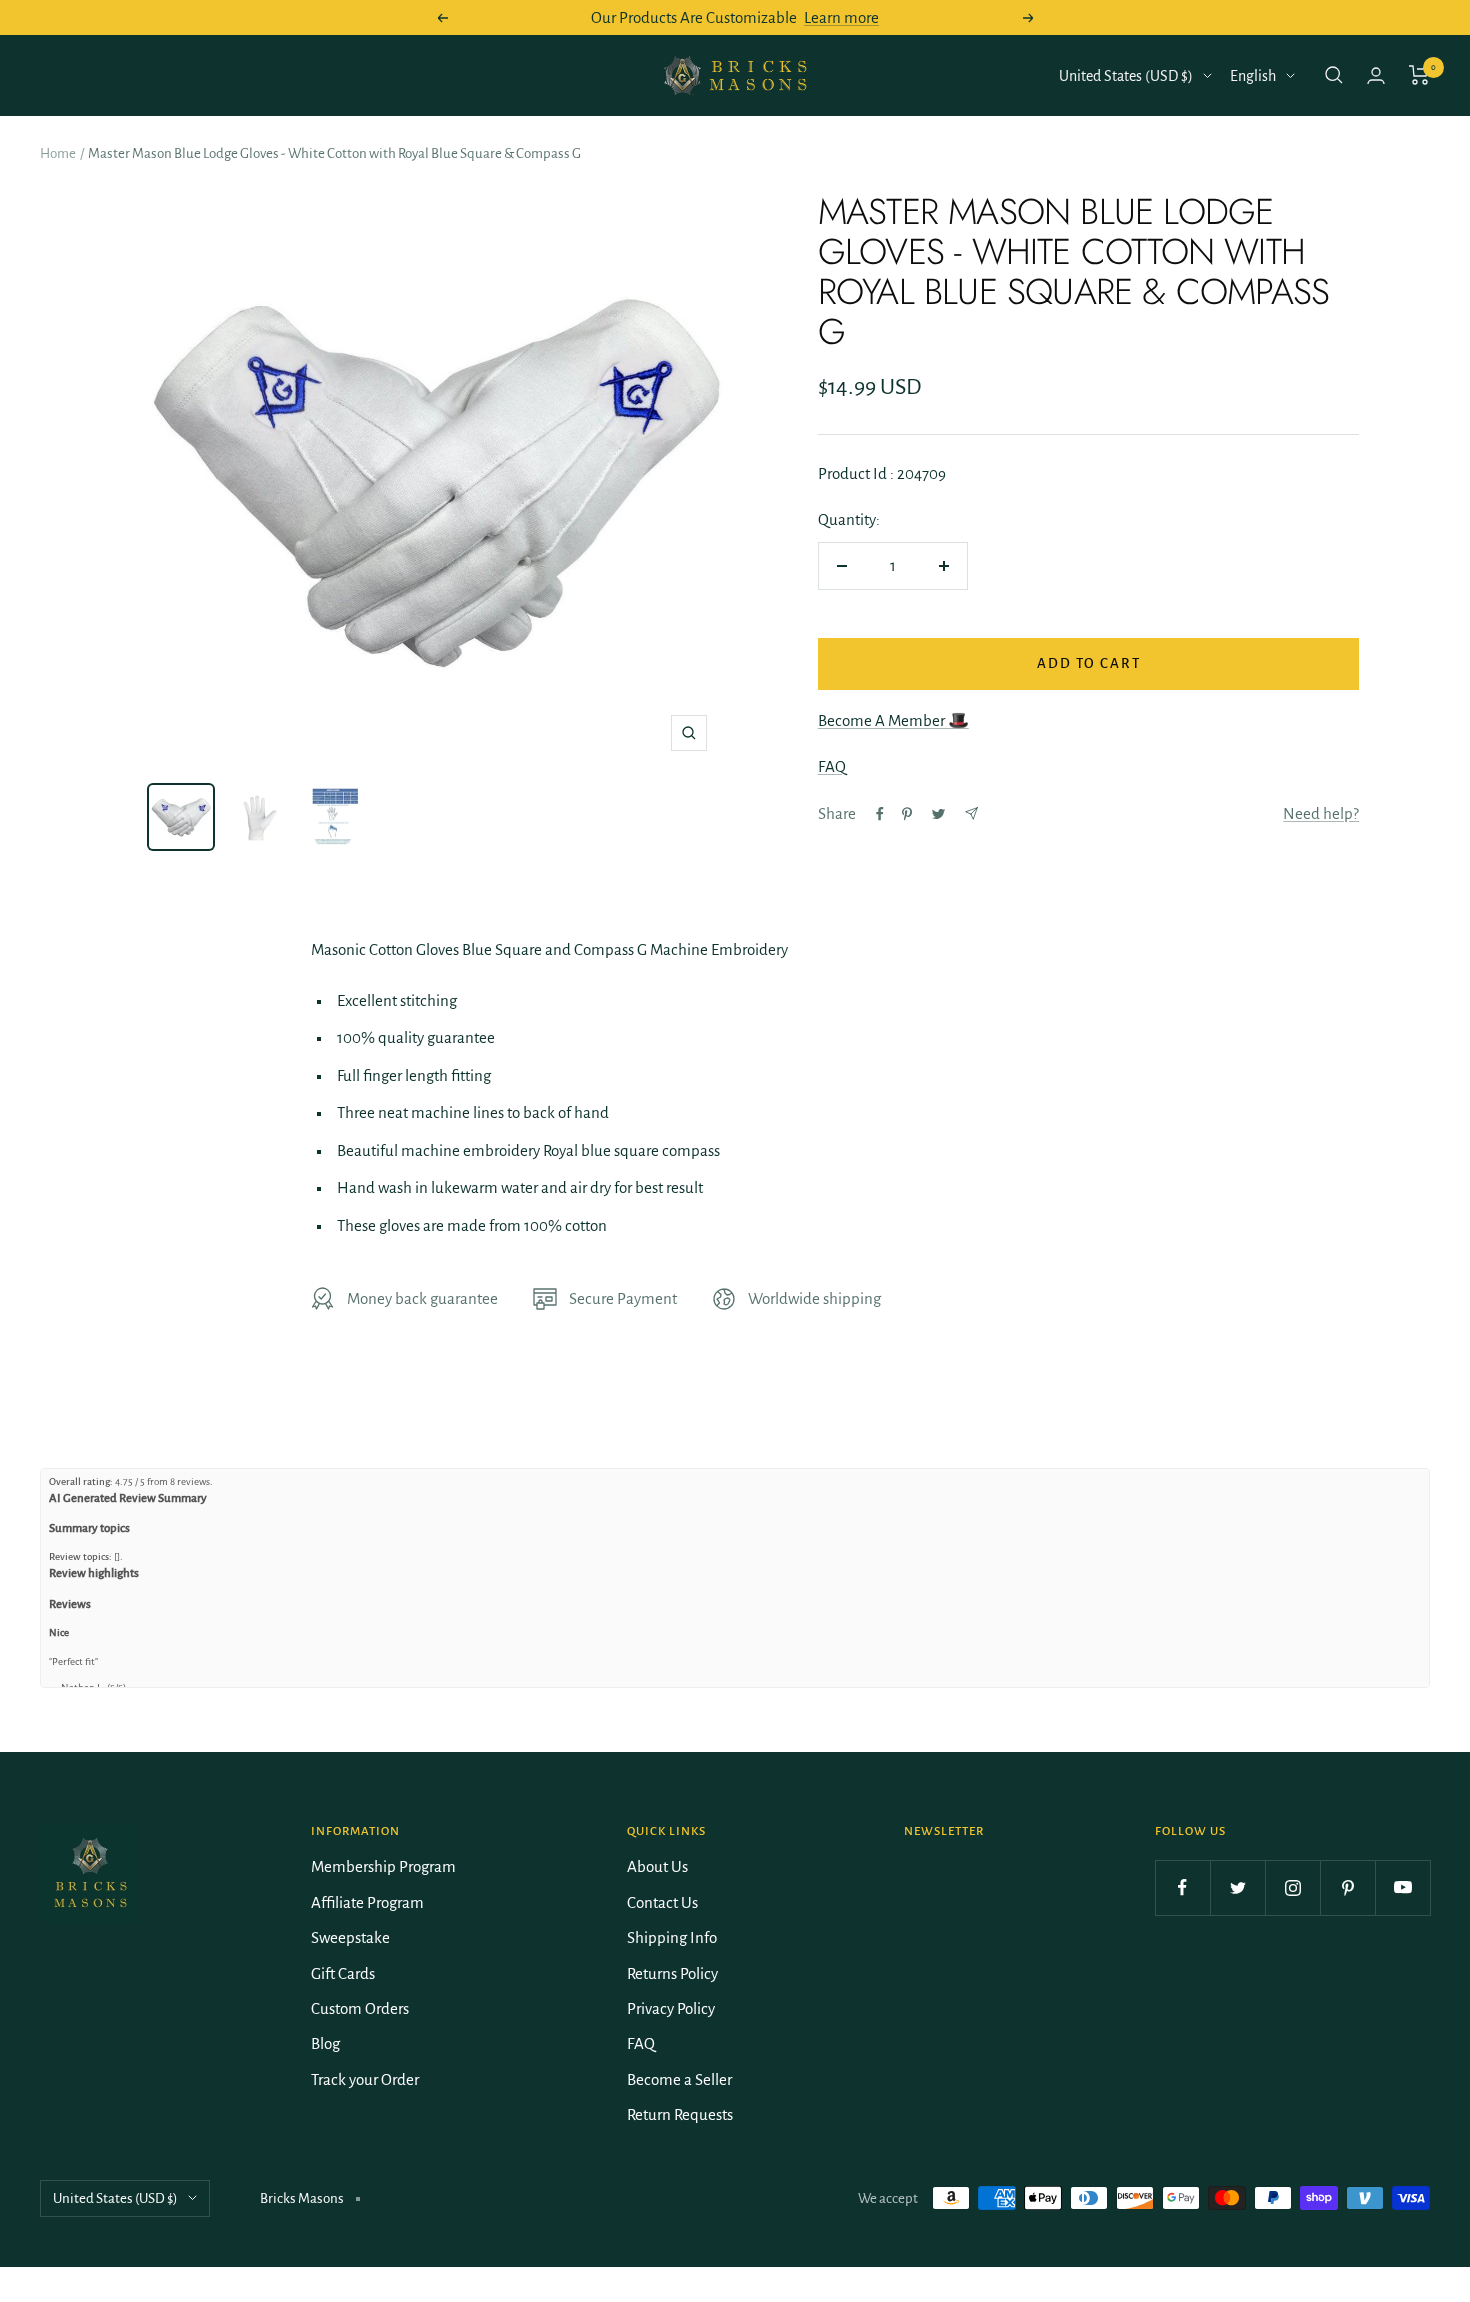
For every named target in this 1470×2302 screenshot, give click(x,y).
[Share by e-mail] (971, 813)
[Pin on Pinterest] (907, 814)
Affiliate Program (367, 1902)
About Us (657, 1866)
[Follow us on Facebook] (1182, 1887)
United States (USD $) (1126, 76)
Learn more (841, 17)
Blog (325, 2043)
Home (58, 153)
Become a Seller (679, 2079)
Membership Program (383, 1866)
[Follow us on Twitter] (1237, 1887)
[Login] (1376, 75)
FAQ (832, 766)
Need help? (1321, 813)
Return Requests (680, 2114)
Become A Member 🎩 (893, 720)
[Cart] (1419, 75)
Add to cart (1089, 663)
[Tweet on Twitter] (938, 814)
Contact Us (662, 1902)
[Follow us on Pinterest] (1347, 1887)
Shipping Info (672, 1937)
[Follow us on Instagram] (1292, 1887)
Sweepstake (350, 1937)
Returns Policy (672, 1973)
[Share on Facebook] (880, 814)
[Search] (1334, 75)
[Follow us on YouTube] (1402, 1887)
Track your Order (365, 2079)
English (1253, 76)
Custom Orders (360, 2008)
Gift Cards (343, 1973)
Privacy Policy (671, 2008)
